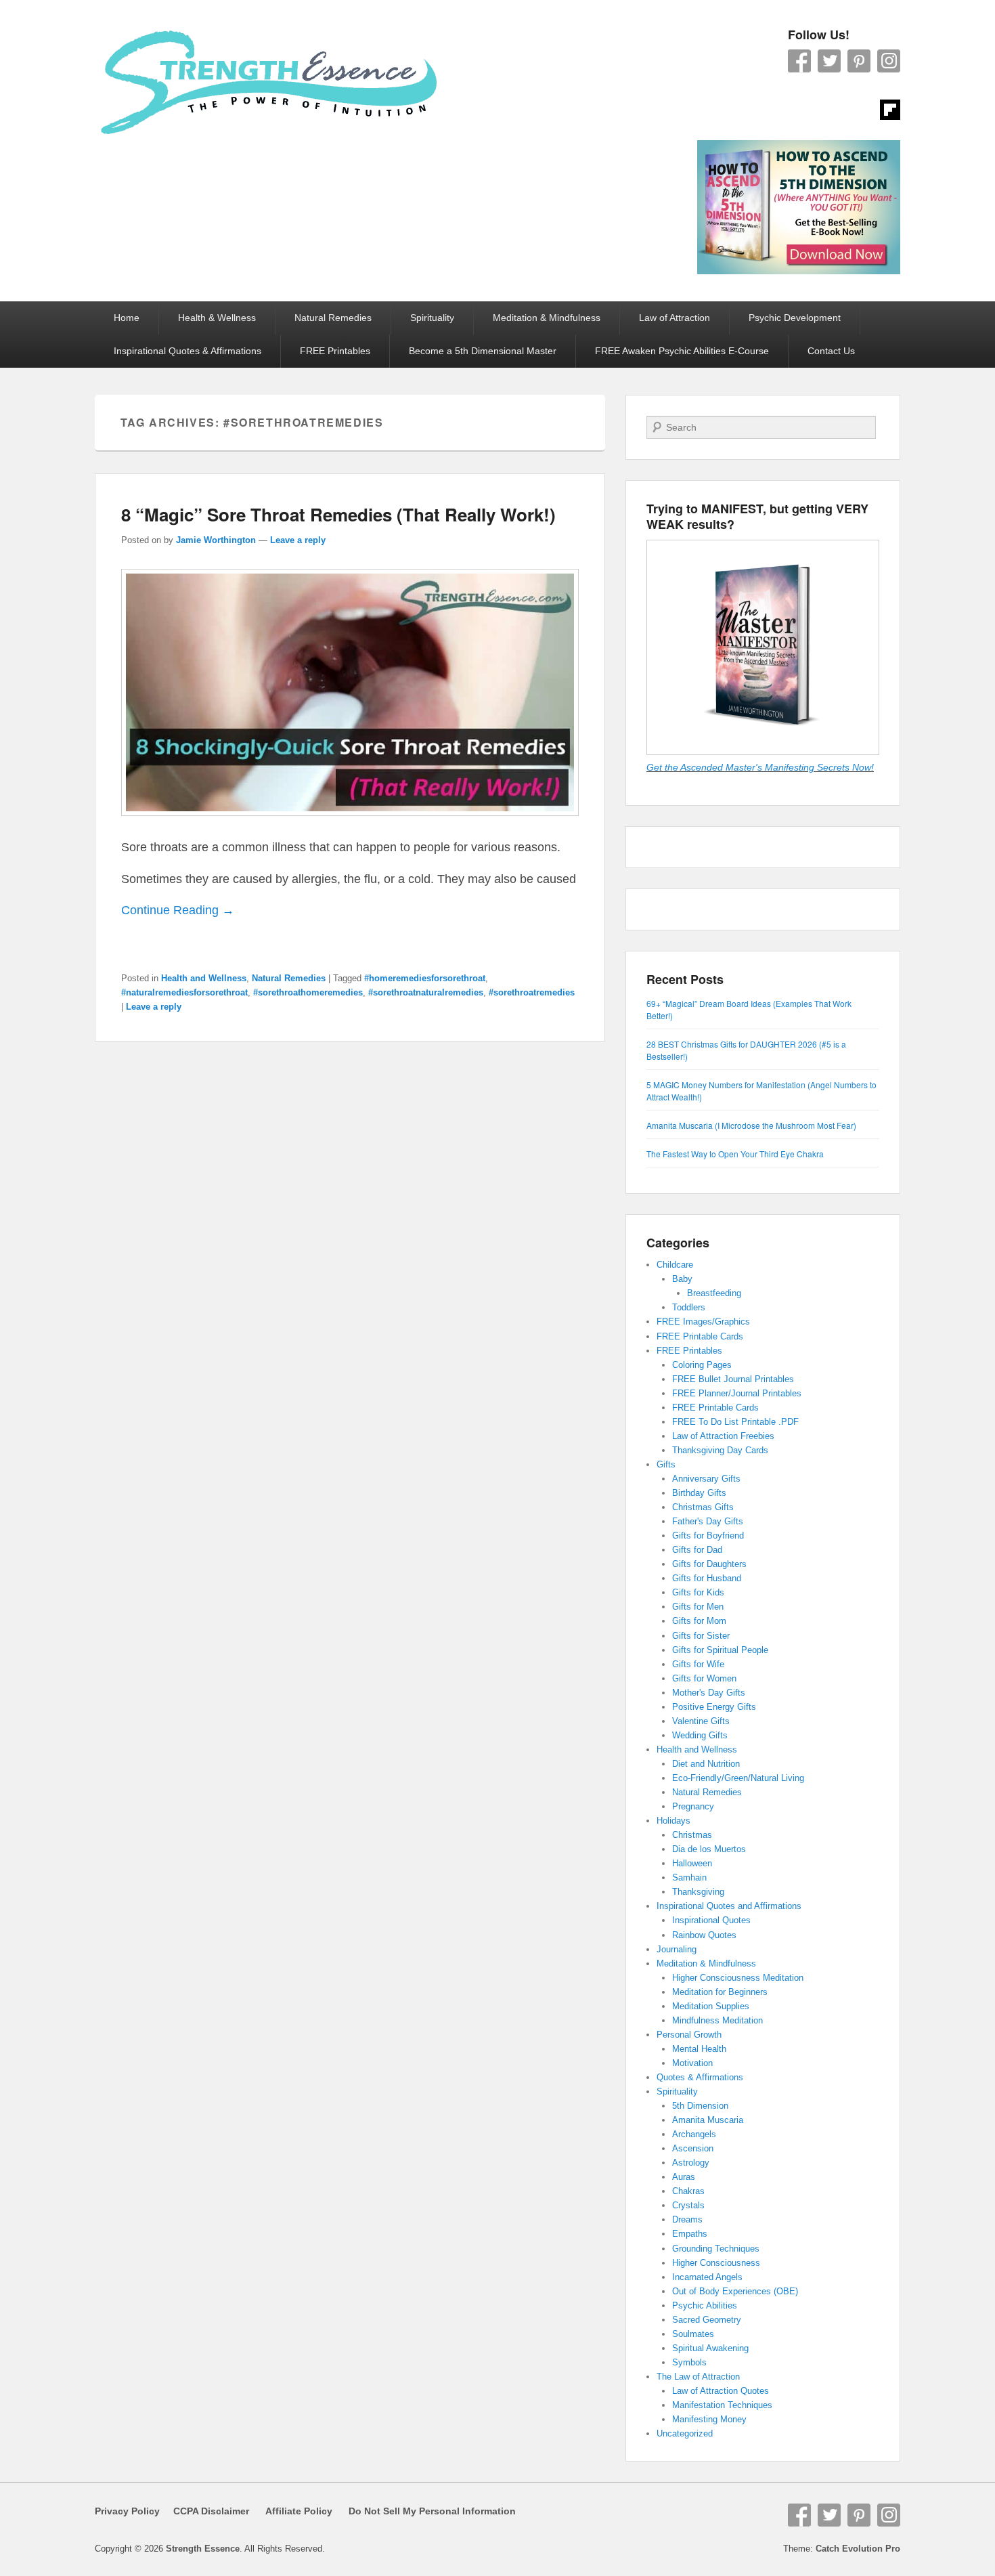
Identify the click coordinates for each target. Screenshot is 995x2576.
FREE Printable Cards (700, 1336)
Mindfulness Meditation (717, 2020)
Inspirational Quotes (711, 1920)
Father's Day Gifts (708, 1521)
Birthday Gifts (699, 1493)
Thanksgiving (698, 1892)
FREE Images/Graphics (703, 1322)
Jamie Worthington (216, 540)
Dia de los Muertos (709, 1849)
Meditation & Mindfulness (547, 318)
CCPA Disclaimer (206, 2511)
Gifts (666, 1464)
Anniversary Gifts (706, 1479)
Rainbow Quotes (704, 1935)
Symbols (689, 2362)
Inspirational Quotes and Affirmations (729, 1906)
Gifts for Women (704, 1678)
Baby (682, 1279)
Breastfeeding (714, 1293)
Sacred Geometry (707, 2320)
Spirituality (432, 318)
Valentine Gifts (701, 1721)
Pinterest (859, 61)
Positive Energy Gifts (714, 1707)
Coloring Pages (702, 1365)
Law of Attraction (675, 318)
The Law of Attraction (698, 2377)
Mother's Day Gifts (709, 1693)
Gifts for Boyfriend (708, 1536)
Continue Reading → (178, 910)
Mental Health (699, 2049)
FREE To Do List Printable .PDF (735, 1422)
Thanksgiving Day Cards (720, 1450)
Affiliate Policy (299, 2511)
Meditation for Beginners (720, 1992)
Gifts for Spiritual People (720, 1650)
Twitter (829, 61)
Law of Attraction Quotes (721, 2391)
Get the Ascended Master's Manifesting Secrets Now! (760, 767)
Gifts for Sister (701, 1636)
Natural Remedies (333, 318)
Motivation (692, 2063)
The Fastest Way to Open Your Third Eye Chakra (735, 1154)
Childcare (675, 1265)
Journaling (677, 1949)
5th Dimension (700, 2106)
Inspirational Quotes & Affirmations (187, 351)
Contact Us (831, 351)
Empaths (690, 2234)
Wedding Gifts (700, 1735)
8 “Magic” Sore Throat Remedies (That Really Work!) (338, 514)
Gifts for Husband (707, 1578)
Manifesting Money (709, 2419)
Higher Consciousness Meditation (738, 1978)
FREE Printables (335, 351)
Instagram (889, 61)
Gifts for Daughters (709, 1564)
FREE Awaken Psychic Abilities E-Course (682, 351)
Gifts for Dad (697, 1550)
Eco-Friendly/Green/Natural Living (738, 1778)
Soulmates (693, 2334)
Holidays (673, 1821)
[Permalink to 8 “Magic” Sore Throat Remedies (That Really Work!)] (350, 822)
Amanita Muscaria (708, 2120)
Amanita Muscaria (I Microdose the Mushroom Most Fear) (751, 1125)
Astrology (691, 2163)
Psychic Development (795, 318)
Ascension (693, 2148)
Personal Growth (689, 2035)
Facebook (799, 61)
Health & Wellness (217, 318)
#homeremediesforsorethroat (425, 978)
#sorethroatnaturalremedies (426, 992)
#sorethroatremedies (532, 992)
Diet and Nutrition (706, 1764)
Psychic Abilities (705, 2305)
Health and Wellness (204, 978)
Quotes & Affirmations (700, 2077)
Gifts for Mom (699, 1621)
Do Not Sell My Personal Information (424, 2511)
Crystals (688, 2205)
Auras (684, 2177)
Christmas (692, 1835)
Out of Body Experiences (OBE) (735, 2291)
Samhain (689, 1877)
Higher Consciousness (716, 2263)
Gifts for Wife (698, 1664)
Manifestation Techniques (722, 2405)
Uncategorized (685, 2433)
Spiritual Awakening (710, 2348)
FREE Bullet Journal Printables (733, 1379)
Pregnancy (693, 1806)
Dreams (687, 2219)
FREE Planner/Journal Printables (737, 1393)
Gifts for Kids (698, 1592)
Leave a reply (298, 540)
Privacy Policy (127, 2511)
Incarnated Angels (707, 2277)
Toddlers (689, 1307)
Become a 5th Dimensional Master (483, 351)
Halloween (692, 1863)
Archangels (694, 2134)
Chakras (688, 2191)
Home (127, 318)
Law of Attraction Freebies (723, 1436)
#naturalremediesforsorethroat (184, 992)
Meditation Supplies (711, 2006)
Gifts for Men (698, 1607)
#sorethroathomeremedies (308, 992)
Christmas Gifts (703, 1507)
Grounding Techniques (716, 2249)
